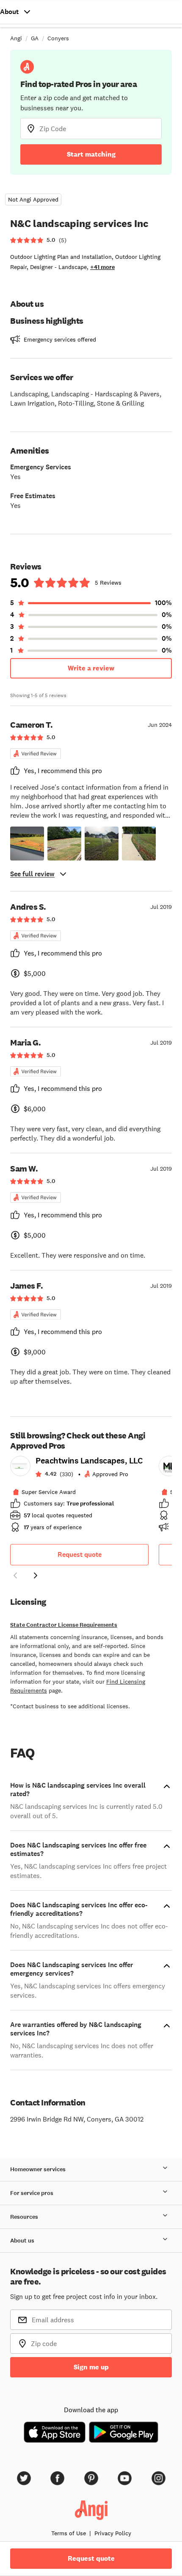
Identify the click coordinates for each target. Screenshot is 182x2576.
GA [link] (35, 38)
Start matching (91, 154)
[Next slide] (36, 1575)
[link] (79, 1497)
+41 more (102, 267)
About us (22, 2241)
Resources (24, 2217)
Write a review (91, 668)
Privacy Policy (113, 2533)
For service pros (32, 2193)
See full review (32, 874)
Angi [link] (16, 38)
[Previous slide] (15, 1575)
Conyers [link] (58, 38)
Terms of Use (69, 2533)
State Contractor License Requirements (64, 1625)
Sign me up (91, 2367)
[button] (27, 844)
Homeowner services (38, 2169)
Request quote (80, 1554)
